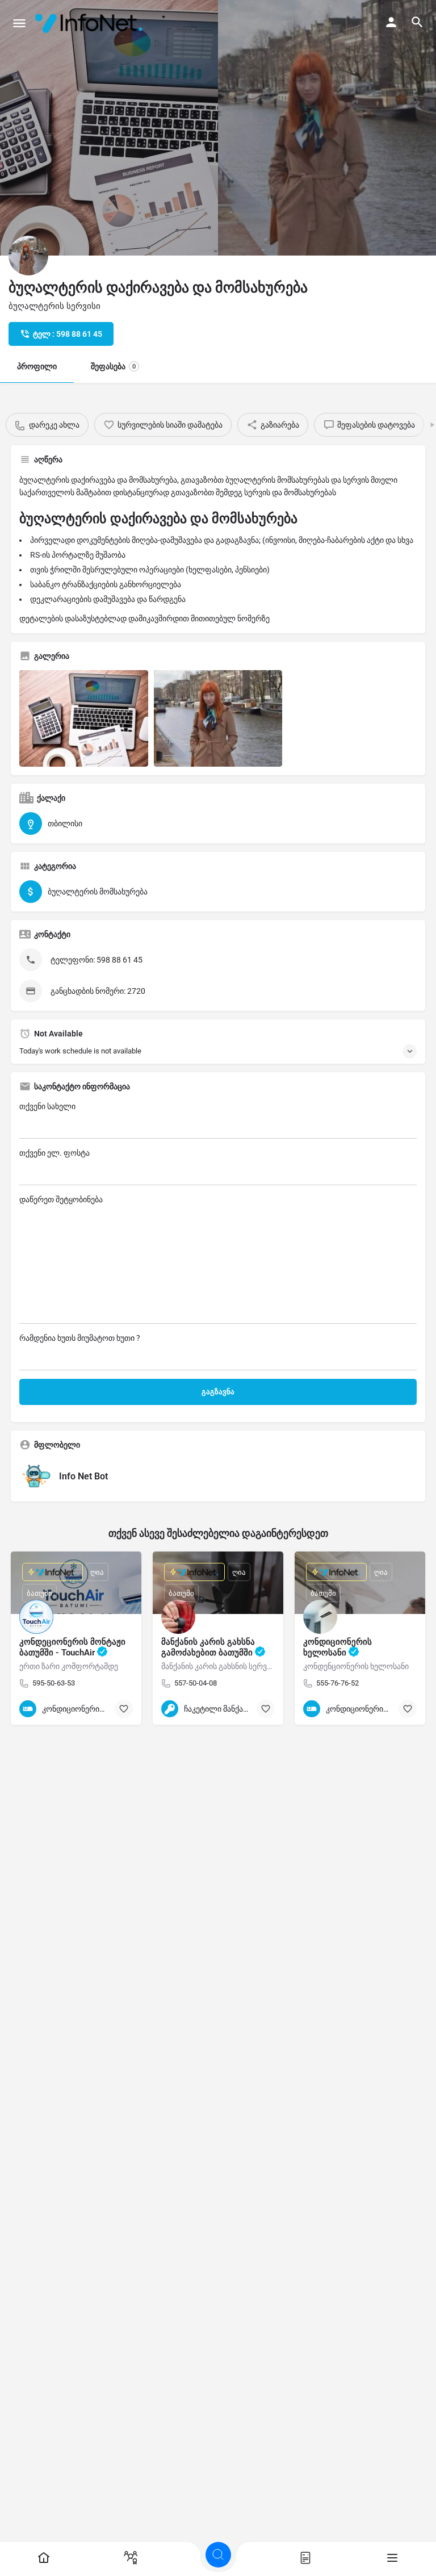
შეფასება (113, 366)
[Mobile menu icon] (19, 23)
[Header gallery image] (109, 128)
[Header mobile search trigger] (417, 22)
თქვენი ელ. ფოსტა (54, 1153)
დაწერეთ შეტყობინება (61, 1199)
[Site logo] (91, 23)
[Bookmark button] (124, 1709)
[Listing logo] (28, 256)
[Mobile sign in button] (391, 22)
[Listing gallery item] (84, 718)
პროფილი (37, 366)
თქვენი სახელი (47, 1106)
